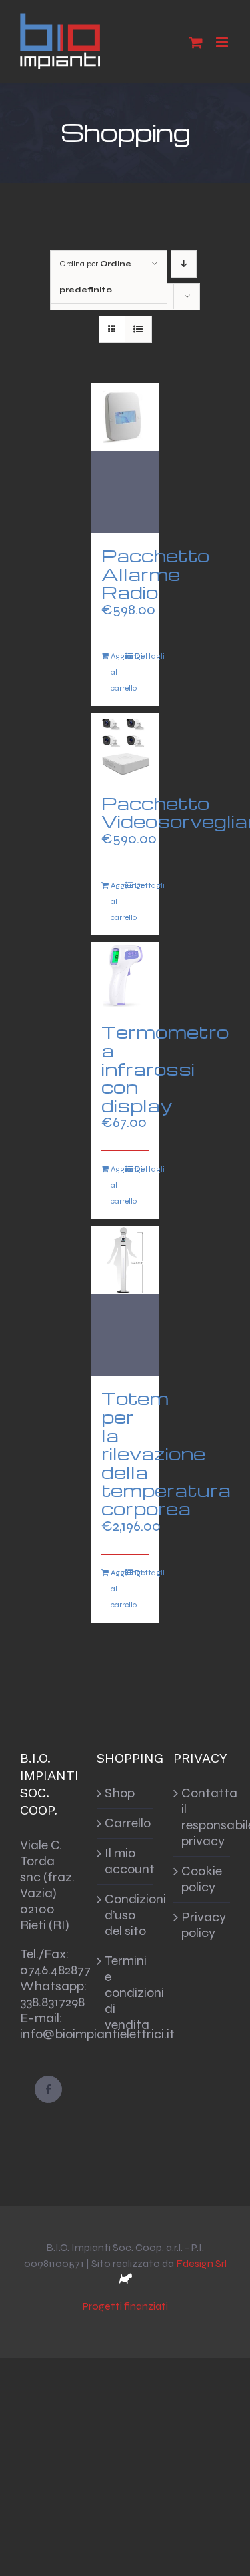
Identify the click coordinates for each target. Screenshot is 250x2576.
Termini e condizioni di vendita (126, 1993)
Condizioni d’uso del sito (126, 1915)
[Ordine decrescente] (184, 264)
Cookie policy (202, 1879)
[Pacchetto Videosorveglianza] (125, 747)
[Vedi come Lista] (138, 329)
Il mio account (126, 1861)
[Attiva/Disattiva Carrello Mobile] (196, 42)
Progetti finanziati (125, 2306)
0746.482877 (55, 1970)
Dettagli (142, 656)
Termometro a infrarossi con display (165, 1068)
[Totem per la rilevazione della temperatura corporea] (125, 1301)
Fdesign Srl (201, 2263)
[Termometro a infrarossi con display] (125, 976)
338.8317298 (52, 2002)
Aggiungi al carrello (118, 672)
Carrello (126, 1823)
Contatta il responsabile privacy (202, 1817)
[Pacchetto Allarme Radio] (125, 458)
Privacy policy (202, 1925)
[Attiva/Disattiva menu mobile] (223, 42)
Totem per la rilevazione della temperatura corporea (166, 1453)
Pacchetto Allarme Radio (155, 573)
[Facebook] (48, 2089)
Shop (120, 1793)
